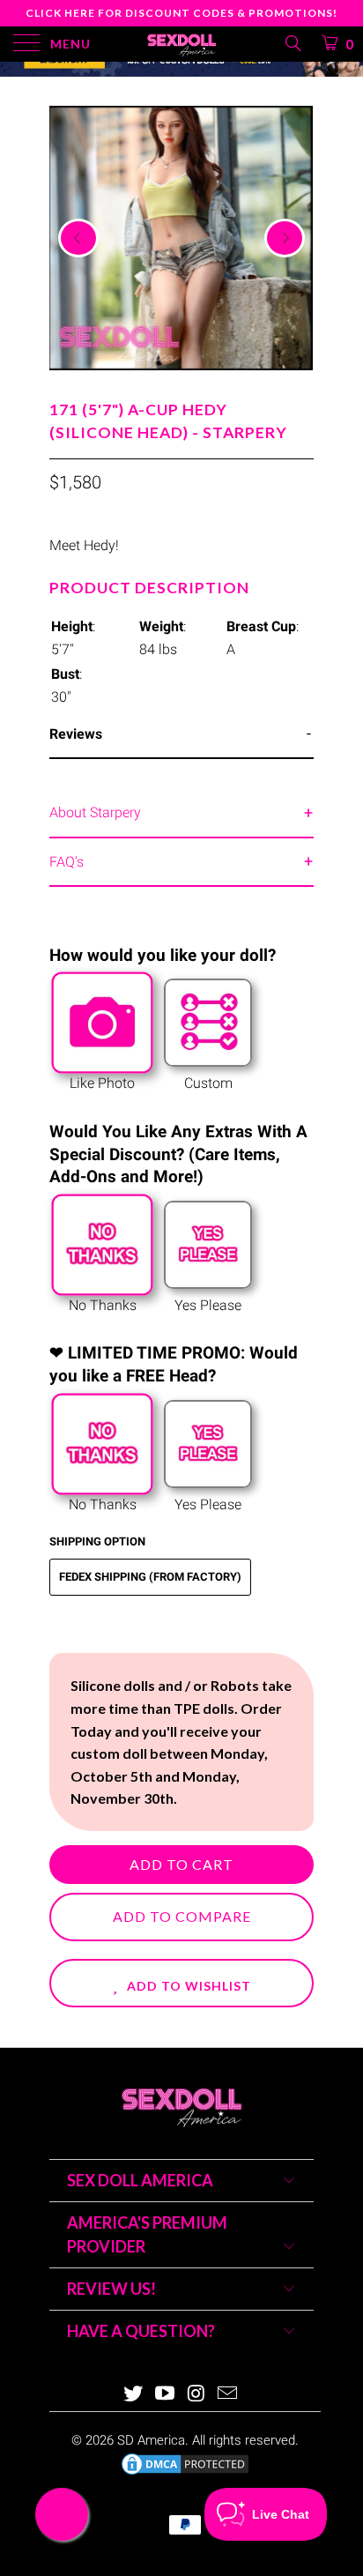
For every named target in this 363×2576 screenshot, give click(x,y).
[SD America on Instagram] (196, 2395)
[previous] (78, 238)
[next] (285, 238)
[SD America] (181, 44)
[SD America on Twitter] (134, 2395)
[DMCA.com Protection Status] (185, 2473)
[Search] (292, 43)
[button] (181, 1983)
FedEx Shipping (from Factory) (150, 1577)
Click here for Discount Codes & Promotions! (181, 13)
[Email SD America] (228, 2395)
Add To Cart (181, 1864)
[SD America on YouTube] (165, 2395)
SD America (151, 2440)
